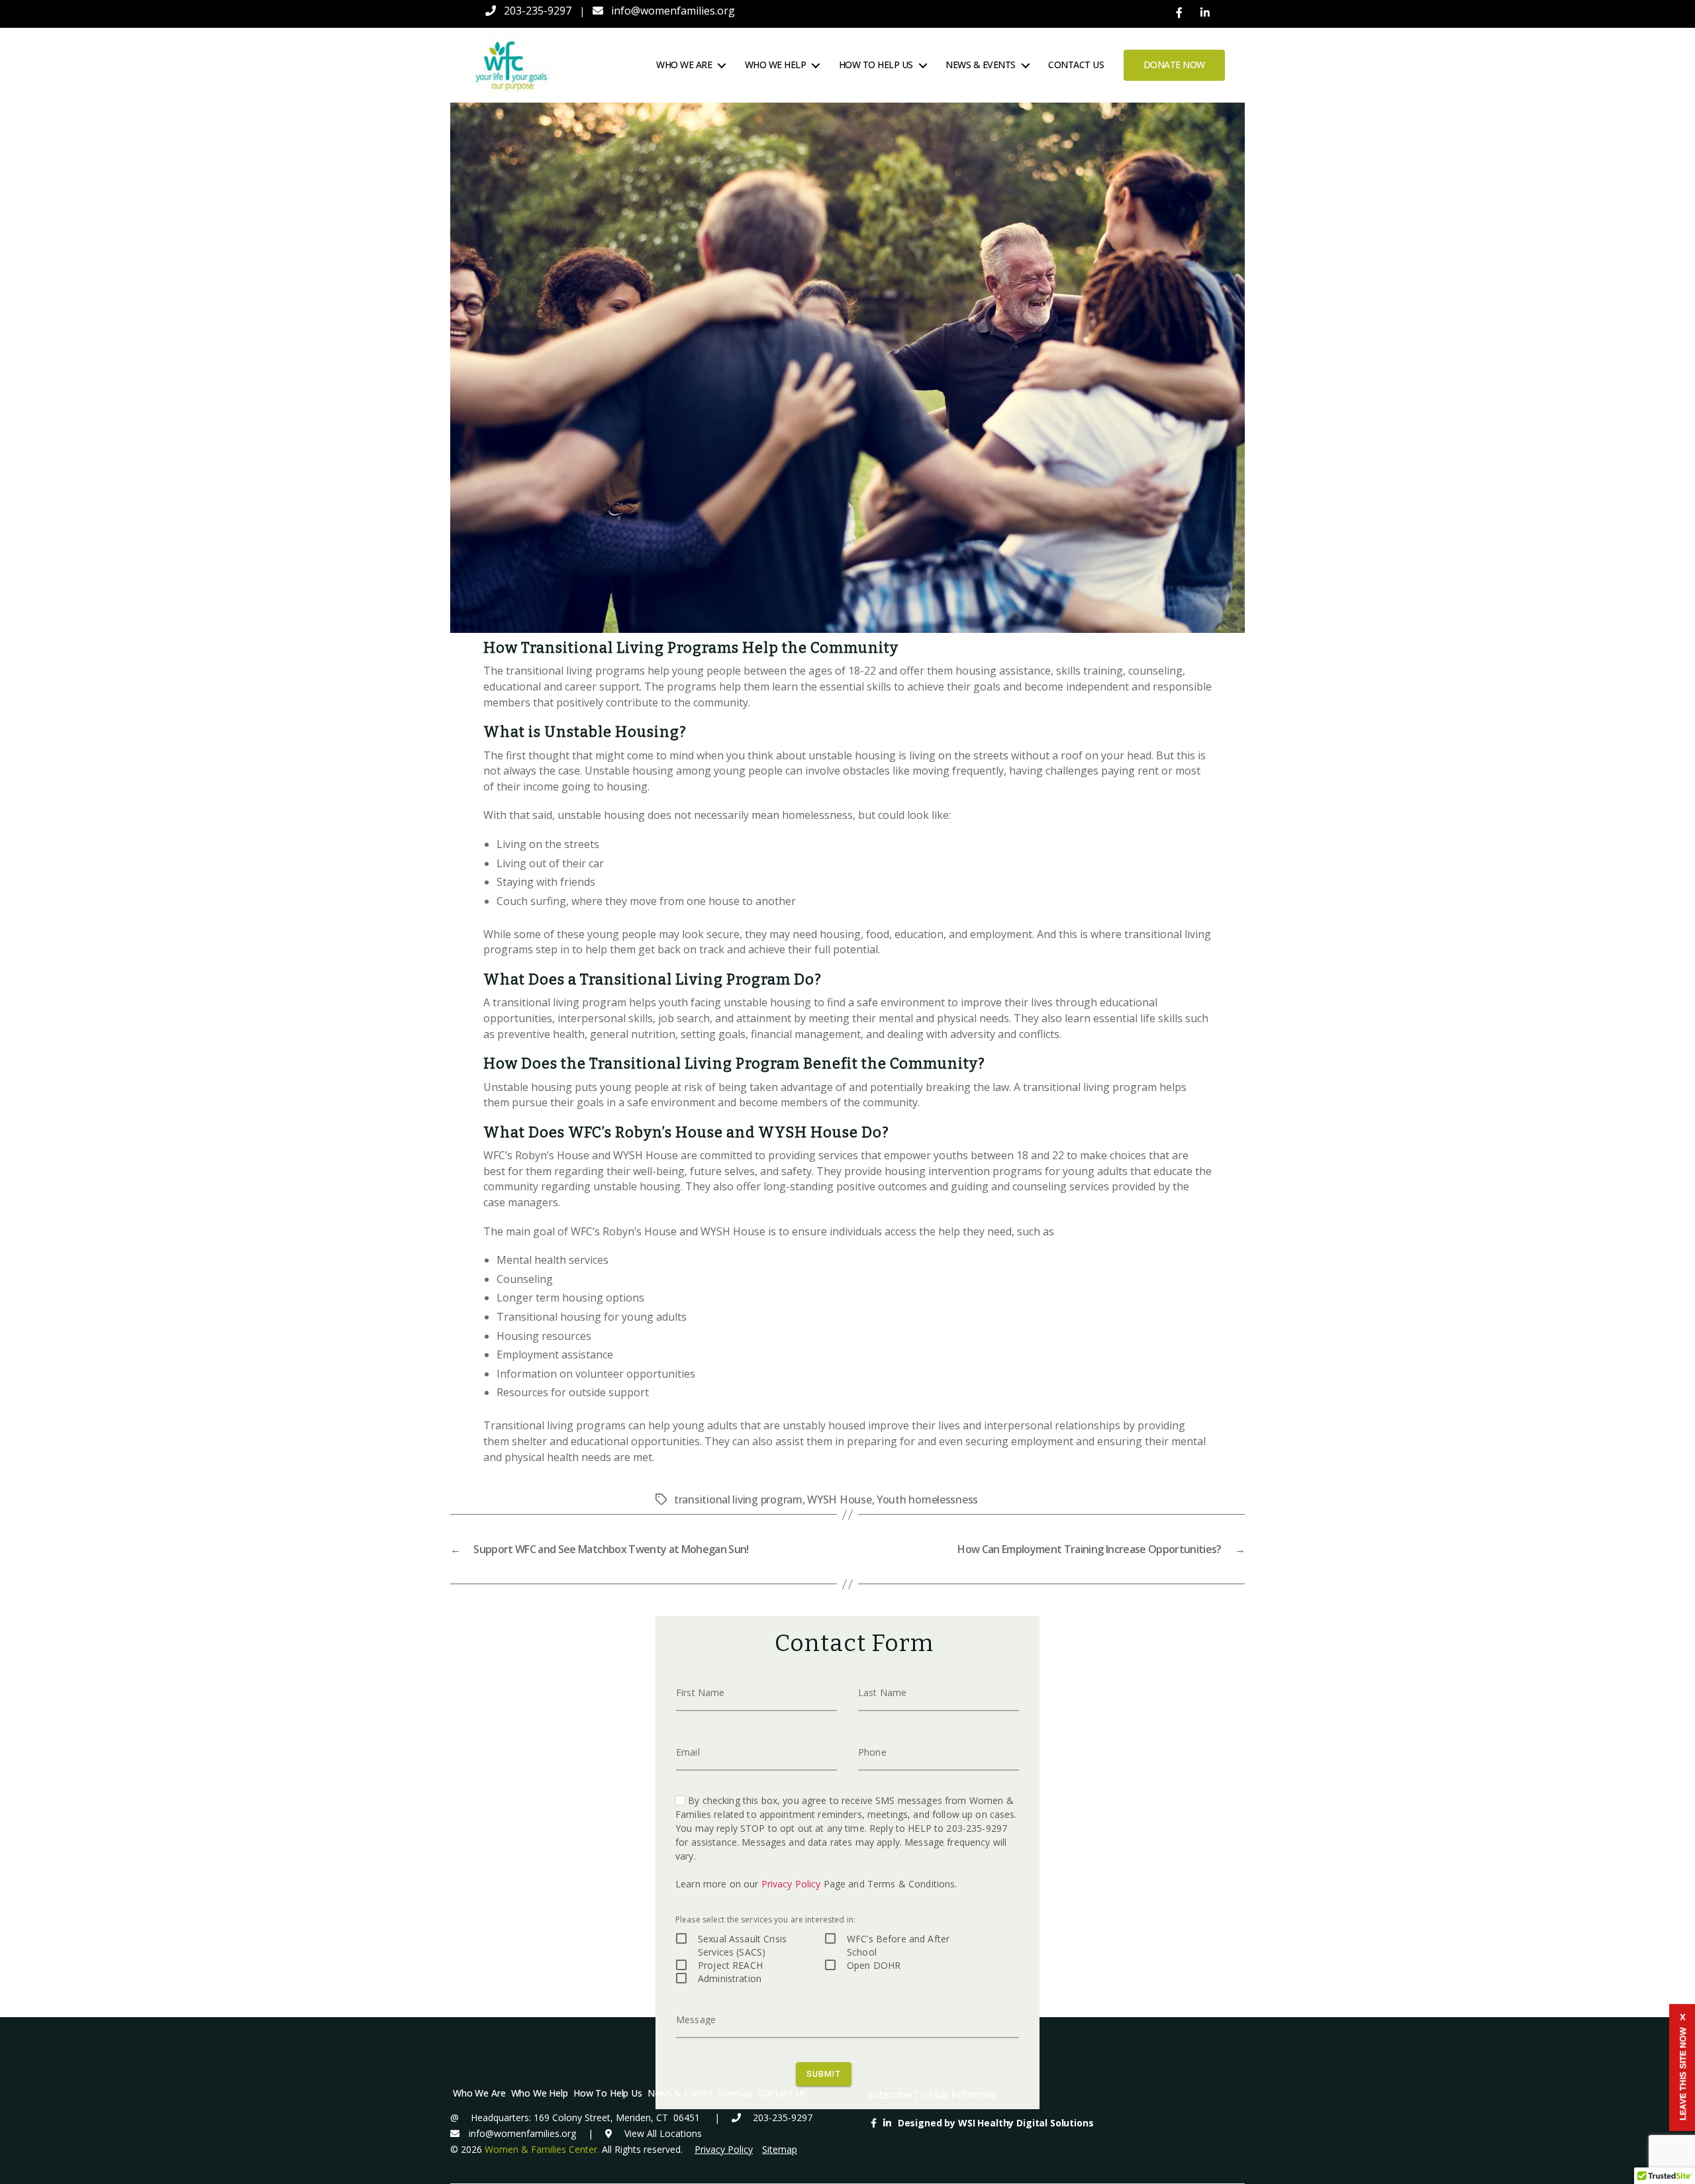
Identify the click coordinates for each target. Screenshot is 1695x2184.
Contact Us (1076, 65)
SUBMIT (824, 2074)
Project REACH (730, 1965)
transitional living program (738, 1499)
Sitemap (735, 2093)
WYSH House (839, 1499)
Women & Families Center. (542, 2149)
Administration (730, 1978)
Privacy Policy (791, 1884)
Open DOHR (874, 1965)
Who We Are (684, 65)
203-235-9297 (538, 11)
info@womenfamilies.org (673, 11)
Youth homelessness (927, 1499)
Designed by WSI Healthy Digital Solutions (996, 2123)
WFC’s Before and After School (898, 1945)
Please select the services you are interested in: (765, 1920)
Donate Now (1174, 65)
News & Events (981, 65)
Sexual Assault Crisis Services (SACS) (742, 1945)
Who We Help (776, 65)
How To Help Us (876, 65)
